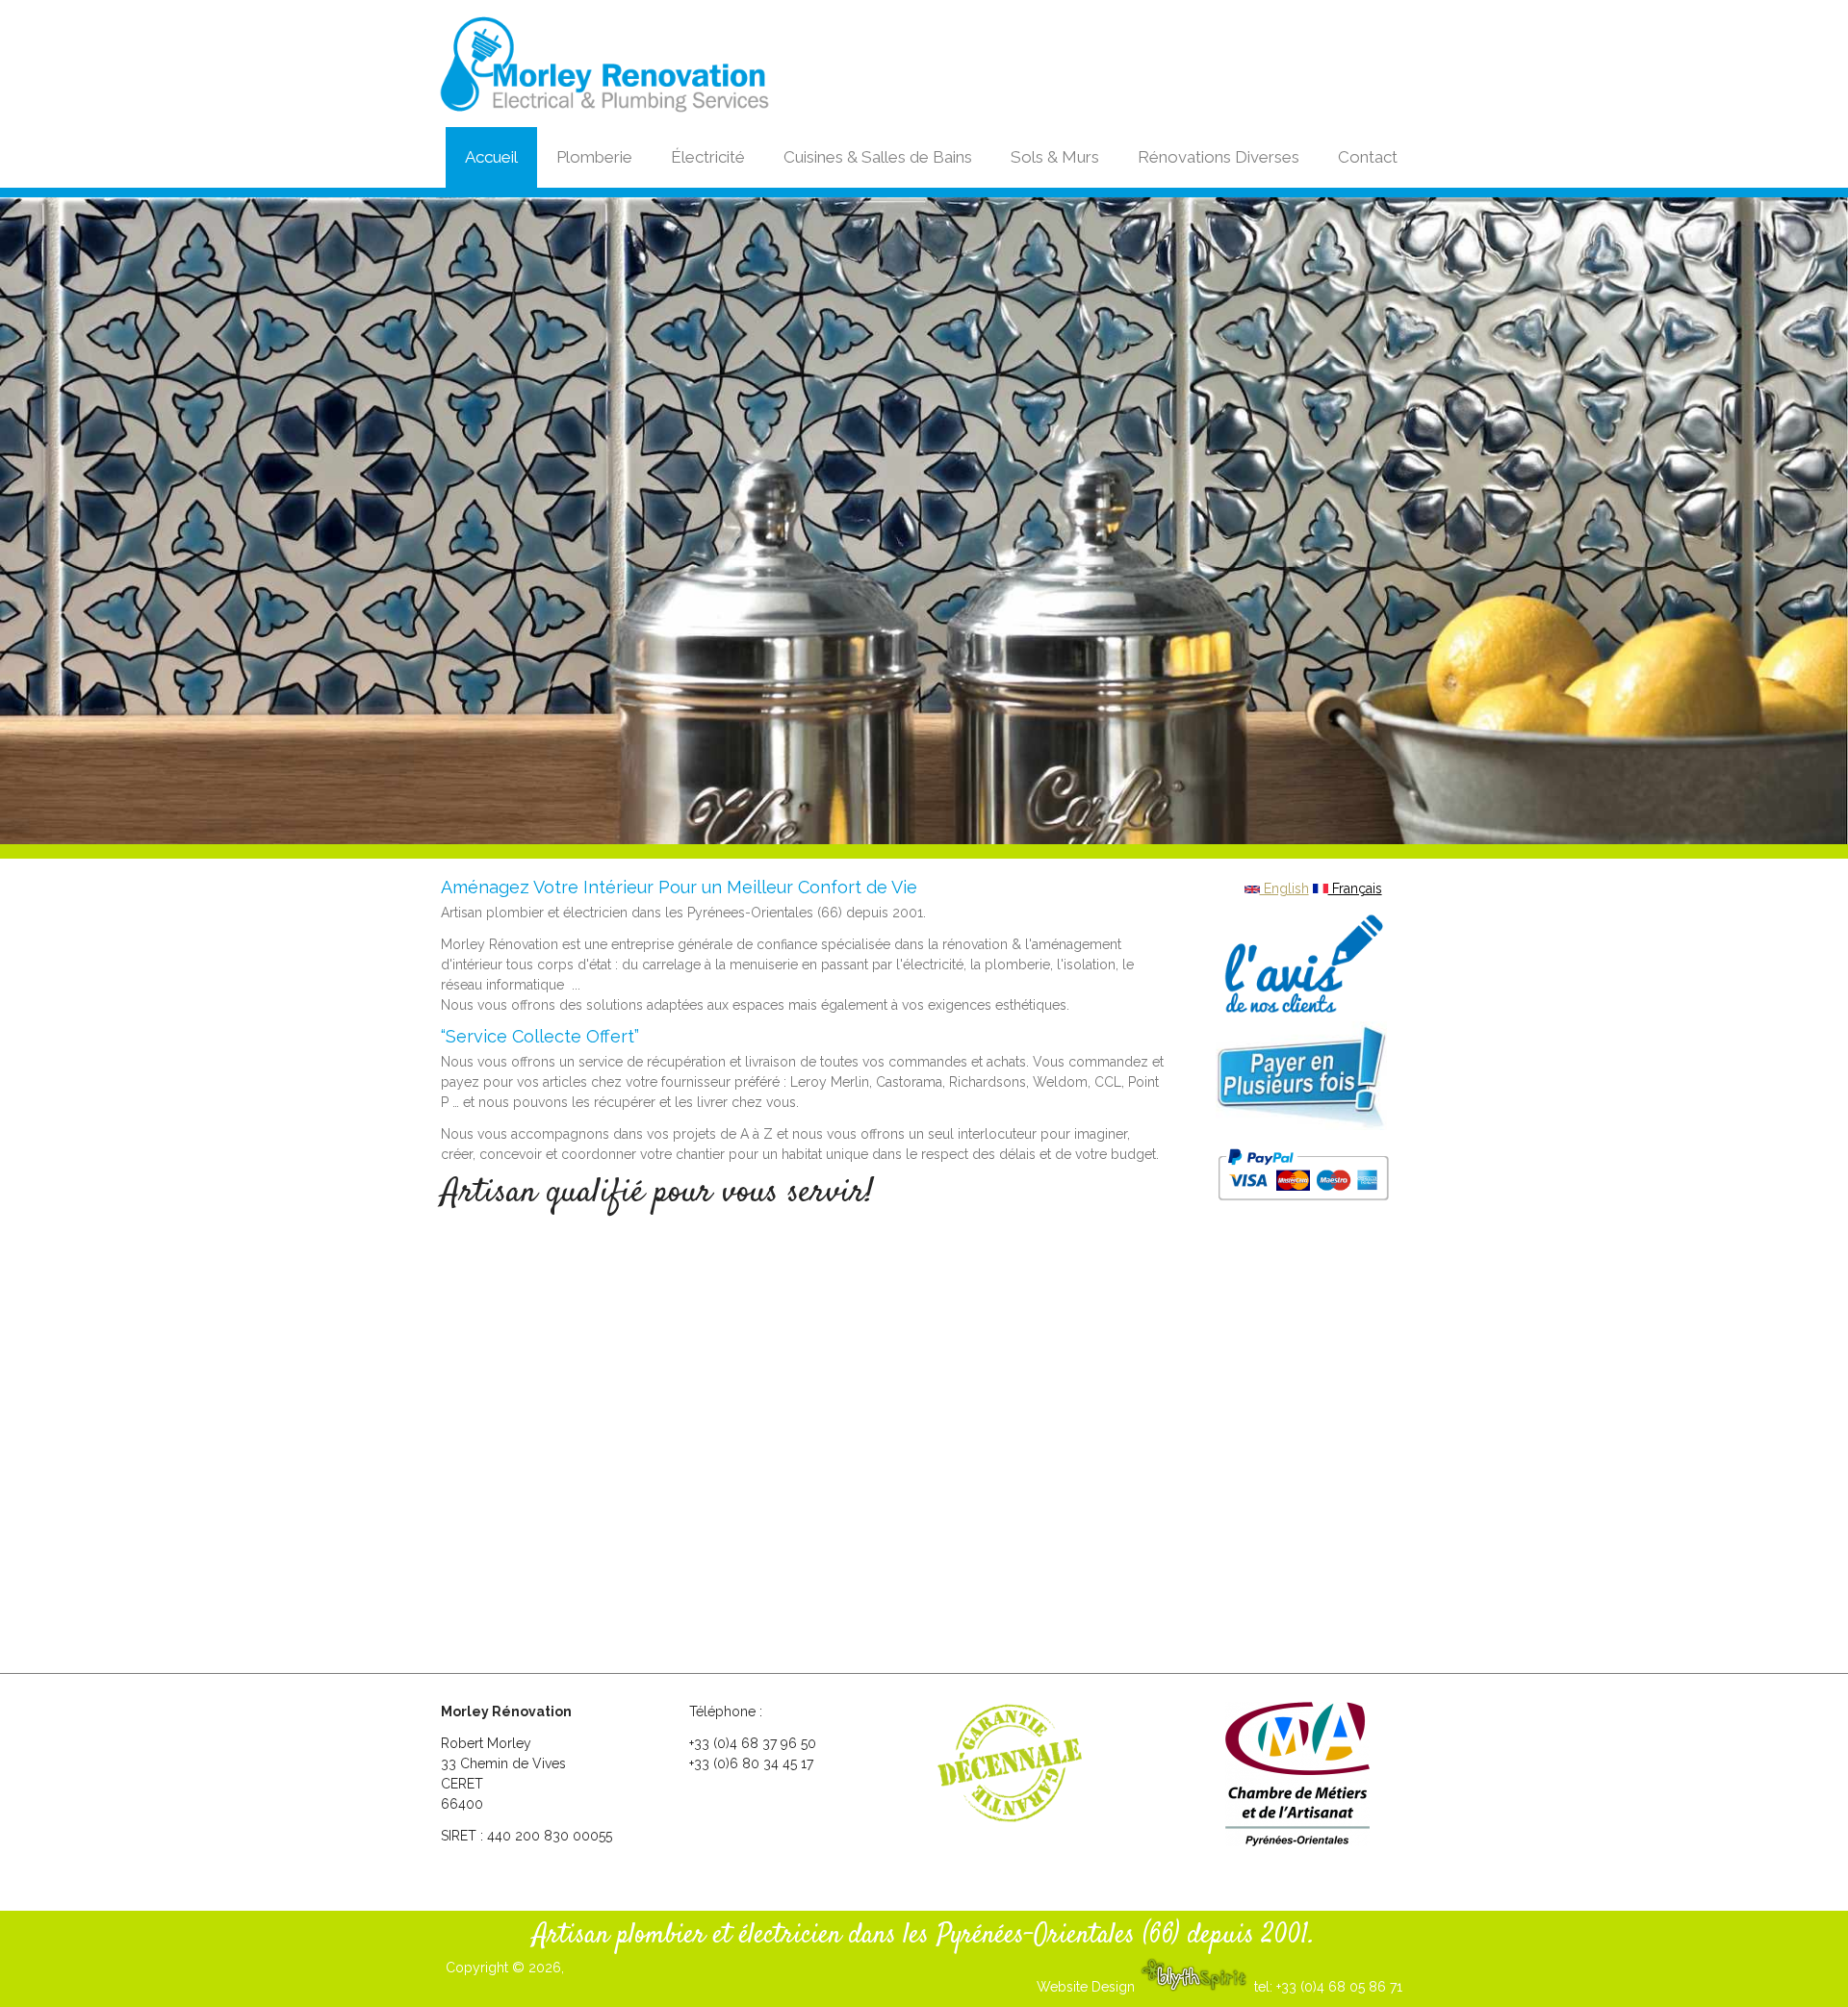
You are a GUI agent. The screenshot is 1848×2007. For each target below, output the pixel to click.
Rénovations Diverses (1219, 157)
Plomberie (594, 157)
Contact (1368, 157)
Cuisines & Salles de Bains (878, 157)
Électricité (708, 157)
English (1284, 888)
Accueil (491, 157)
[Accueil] (648, 65)
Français (1355, 888)
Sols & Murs (1055, 157)
